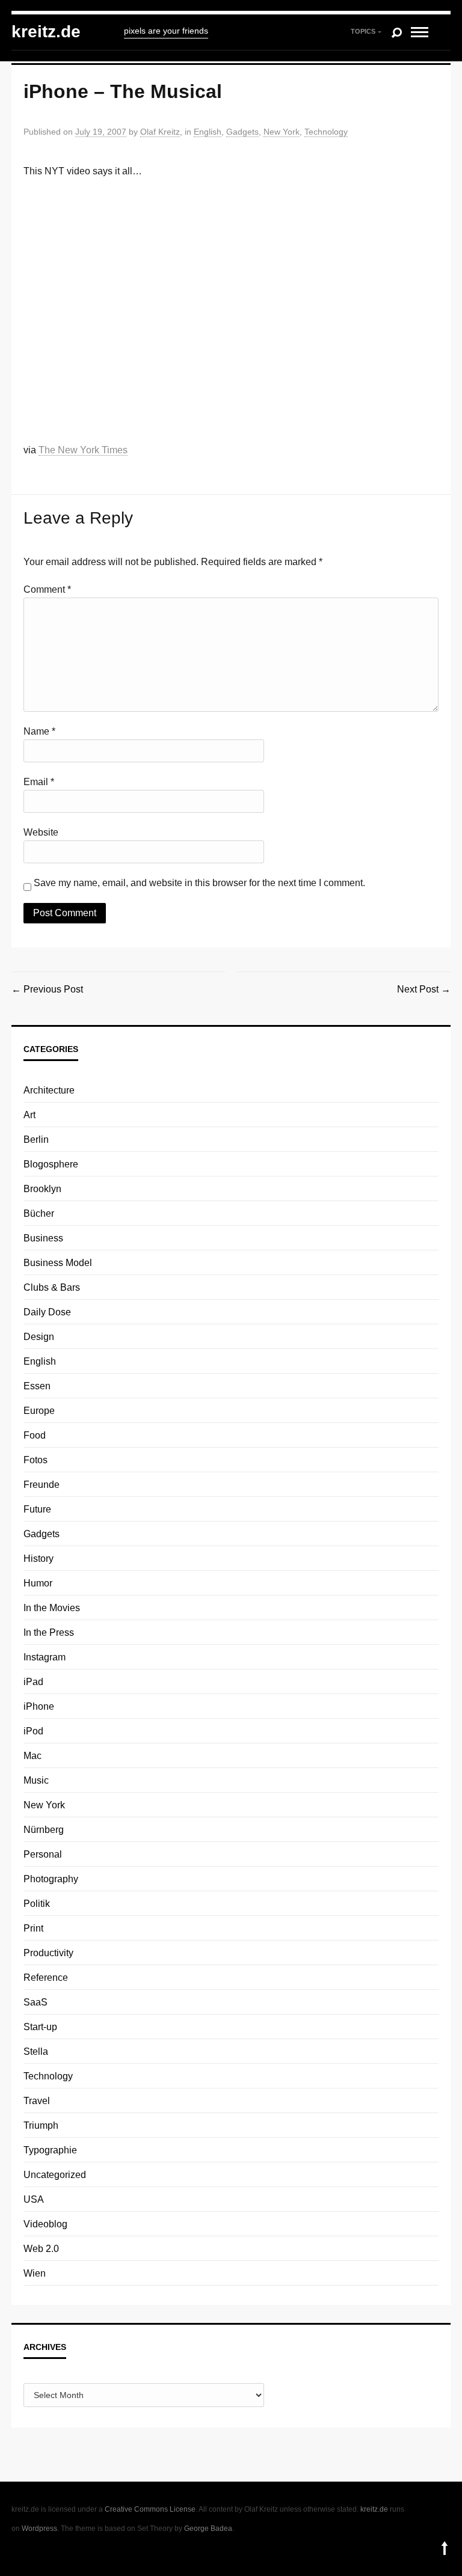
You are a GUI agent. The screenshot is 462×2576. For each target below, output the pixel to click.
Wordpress (39, 2529)
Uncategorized (55, 2175)
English (208, 132)
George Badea (208, 2529)
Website (41, 832)
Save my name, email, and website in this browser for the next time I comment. (199, 883)
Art (29, 1115)
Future (37, 1509)
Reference (46, 1978)
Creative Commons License (150, 2509)
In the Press (49, 1632)
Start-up (40, 2027)
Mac (32, 1756)
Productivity (48, 1953)
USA (34, 2199)
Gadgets (242, 132)
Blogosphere (51, 1164)
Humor (38, 1583)
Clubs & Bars (52, 1287)
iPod (33, 1731)
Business (43, 1238)
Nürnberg (44, 1830)
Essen (37, 1386)
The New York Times (83, 450)
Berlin (36, 1140)
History (38, 1559)
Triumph (41, 2125)
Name (39, 731)
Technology (326, 132)
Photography (51, 1879)
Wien (35, 2273)
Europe (39, 1411)
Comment (47, 589)
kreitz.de (46, 32)
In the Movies (52, 1608)
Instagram (45, 1657)
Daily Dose (47, 1312)
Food (35, 1435)
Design (39, 1337)
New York (282, 132)
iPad (33, 1682)
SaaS (35, 2002)
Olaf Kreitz (160, 132)
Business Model (58, 1263)
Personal (43, 1854)
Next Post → (424, 989)
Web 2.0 (41, 2249)
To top (445, 2548)
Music (36, 1780)
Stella (36, 2051)
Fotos (35, 1460)
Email (39, 782)
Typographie (50, 2150)
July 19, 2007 (101, 132)
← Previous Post (47, 989)
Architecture (49, 1090)
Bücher (39, 1213)
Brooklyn (42, 1189)
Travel (37, 2101)
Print (33, 1928)
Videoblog (45, 2224)
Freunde (42, 1485)
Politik (37, 1904)
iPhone (39, 1706)
